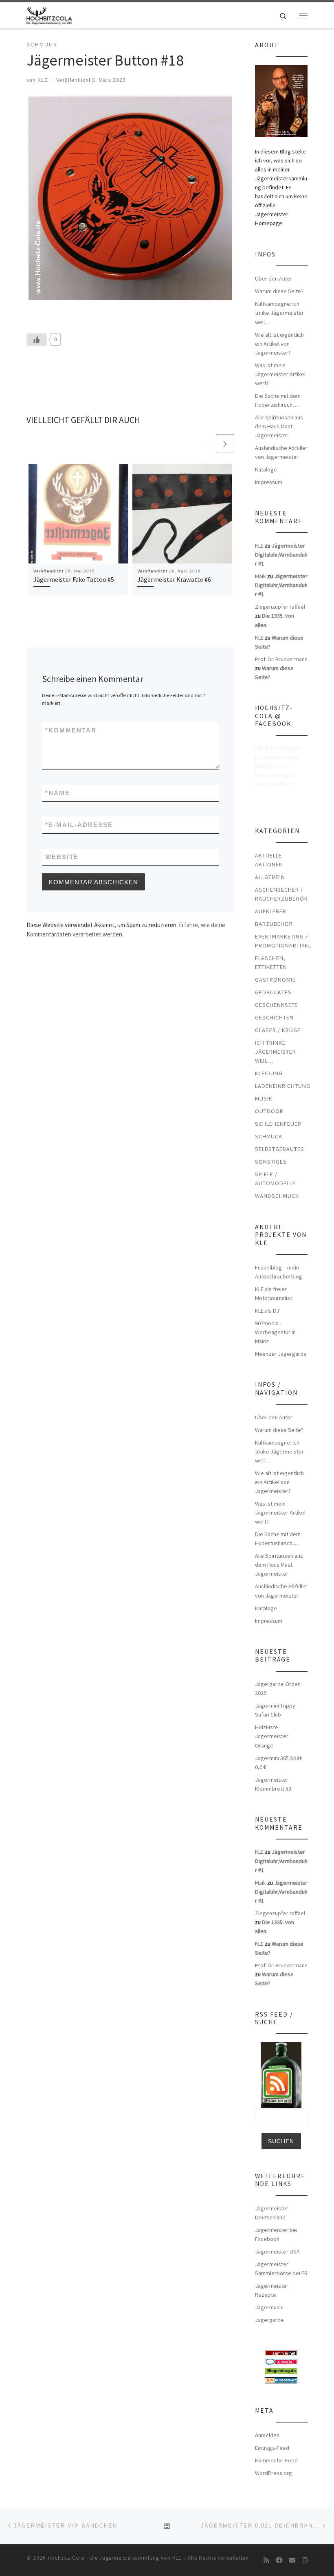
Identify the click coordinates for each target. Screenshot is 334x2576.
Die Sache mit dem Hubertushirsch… (278, 400)
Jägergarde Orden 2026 (278, 1688)
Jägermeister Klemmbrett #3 (273, 1784)
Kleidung (269, 1073)
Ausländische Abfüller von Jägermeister (281, 452)
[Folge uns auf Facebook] (279, 2560)
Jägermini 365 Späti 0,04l (279, 1763)
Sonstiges (271, 1162)
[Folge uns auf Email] (292, 2560)
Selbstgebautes (280, 1149)
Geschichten (274, 1017)
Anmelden (267, 2435)
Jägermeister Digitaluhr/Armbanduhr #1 (281, 555)
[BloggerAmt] (281, 2379)
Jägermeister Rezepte (272, 2290)
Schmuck (269, 1136)
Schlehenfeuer (278, 1124)
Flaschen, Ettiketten (271, 962)
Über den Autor (274, 278)
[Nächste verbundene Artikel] (225, 443)
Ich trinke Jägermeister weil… (276, 1052)
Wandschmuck (277, 1196)
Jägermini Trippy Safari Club (275, 1710)
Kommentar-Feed (276, 2460)
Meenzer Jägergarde (281, 1354)
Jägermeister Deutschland (272, 2213)
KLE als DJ (267, 1311)
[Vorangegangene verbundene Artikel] (205, 443)
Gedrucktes (273, 992)
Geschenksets (277, 1005)
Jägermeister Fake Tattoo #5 (74, 579)
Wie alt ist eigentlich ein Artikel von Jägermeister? (279, 344)
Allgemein (270, 877)
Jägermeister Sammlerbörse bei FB (281, 2269)
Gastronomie (275, 980)
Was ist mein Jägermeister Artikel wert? (280, 374)
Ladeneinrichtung (283, 1086)
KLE (43, 80)
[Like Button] (37, 340)
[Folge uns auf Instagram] (305, 2560)
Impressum (269, 482)
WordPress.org (274, 2473)
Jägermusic (269, 2307)
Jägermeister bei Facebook (276, 2234)
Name (58, 793)
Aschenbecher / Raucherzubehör (281, 894)
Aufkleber (271, 911)
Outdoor (269, 1111)
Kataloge (266, 469)
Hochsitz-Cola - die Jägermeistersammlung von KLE (115, 2558)
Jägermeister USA (277, 2252)
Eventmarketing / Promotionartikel (283, 941)
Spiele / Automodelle (275, 1179)
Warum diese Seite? (279, 291)
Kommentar (71, 730)
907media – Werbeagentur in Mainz (275, 1332)
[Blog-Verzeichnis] (281, 2361)
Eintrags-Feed (272, 2448)
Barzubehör (274, 924)
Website (62, 857)
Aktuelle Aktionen (269, 860)
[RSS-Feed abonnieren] (266, 2560)
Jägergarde (269, 2320)
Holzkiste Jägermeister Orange (272, 1736)
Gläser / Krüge (278, 1030)
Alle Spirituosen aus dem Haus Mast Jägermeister (279, 426)
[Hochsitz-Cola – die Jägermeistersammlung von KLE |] (49, 14)
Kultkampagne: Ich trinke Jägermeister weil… (279, 313)
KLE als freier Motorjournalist (274, 1293)
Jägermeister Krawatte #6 (174, 579)
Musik (264, 1098)
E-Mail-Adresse (79, 825)
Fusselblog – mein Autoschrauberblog (279, 1272)
